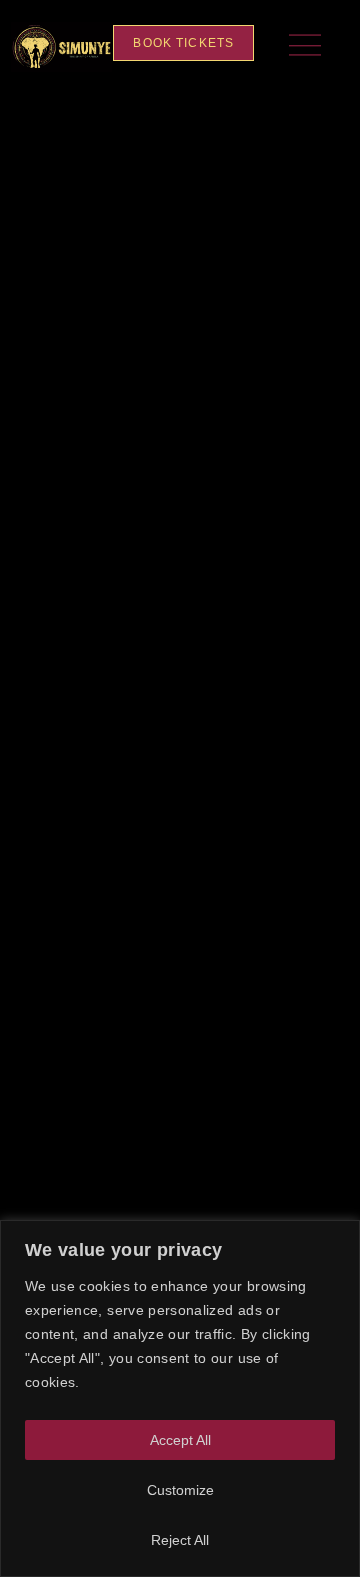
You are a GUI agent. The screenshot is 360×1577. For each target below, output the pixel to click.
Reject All (180, 1540)
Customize (180, 1490)
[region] (180, 1398)
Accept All (180, 1440)
